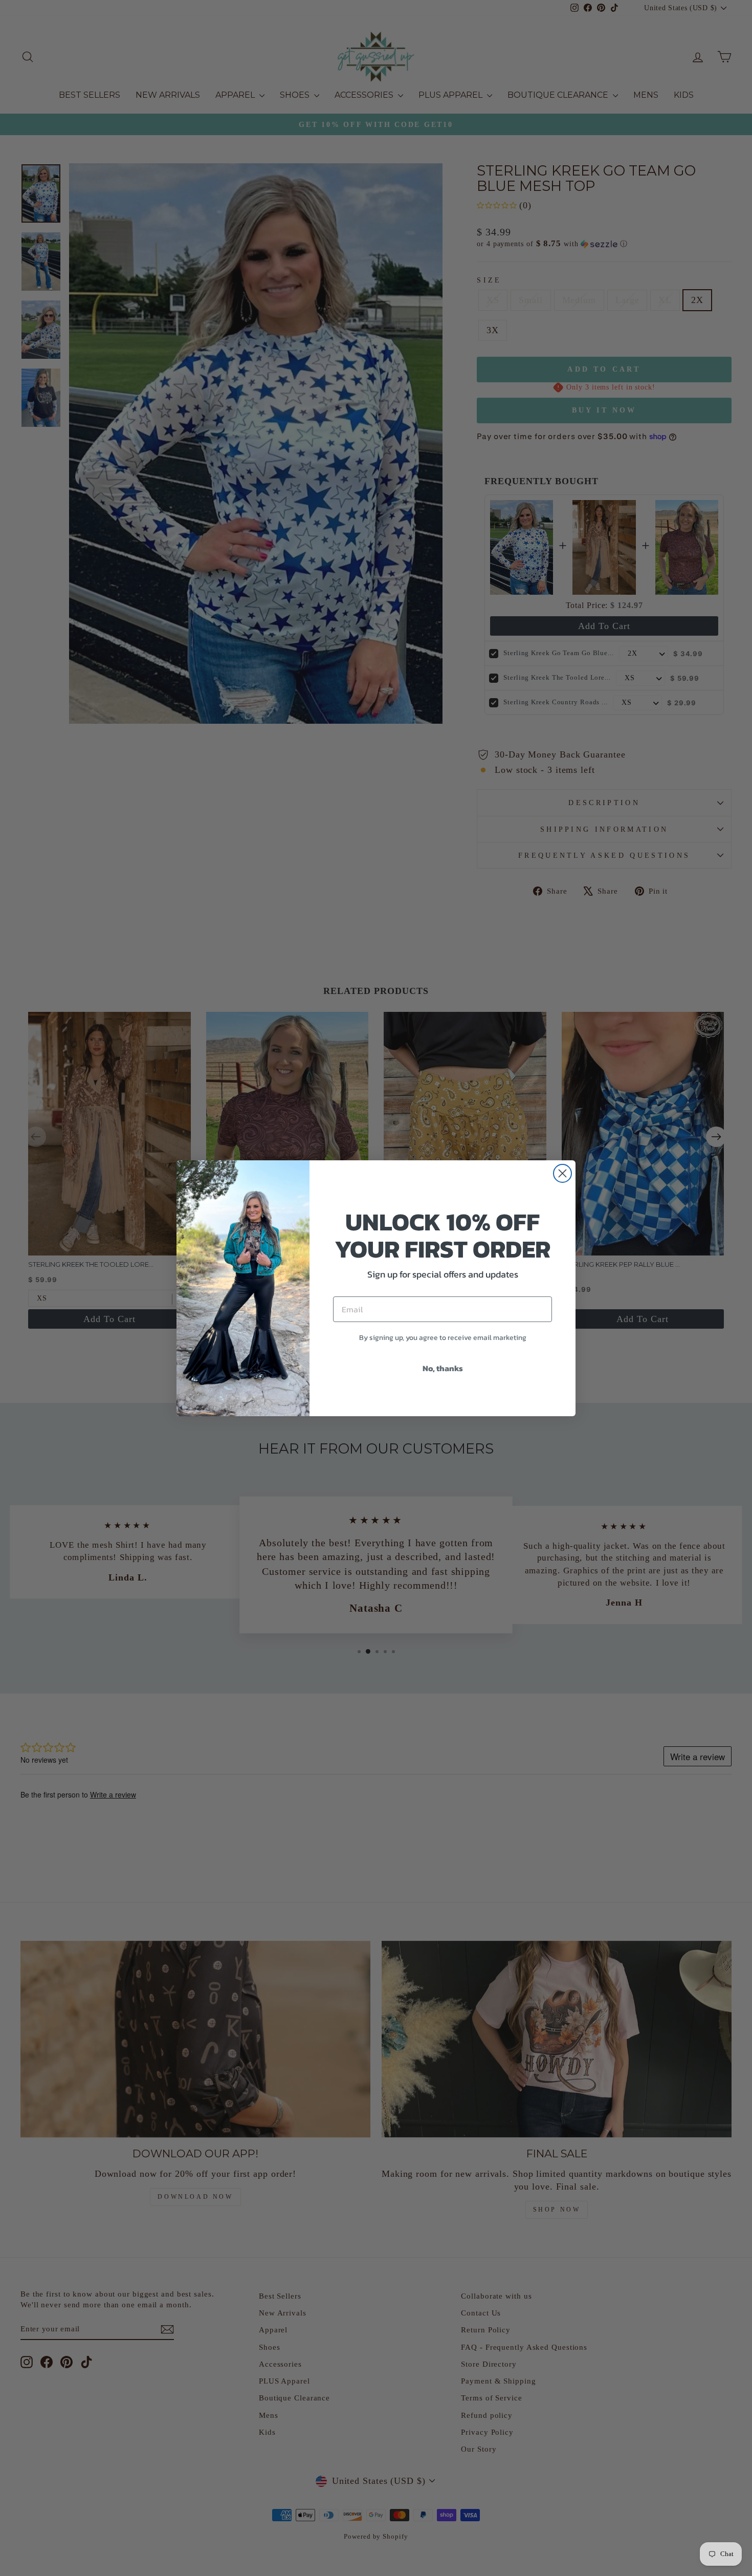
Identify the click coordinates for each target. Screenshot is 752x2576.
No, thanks (443, 1368)
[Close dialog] (562, 1173)
